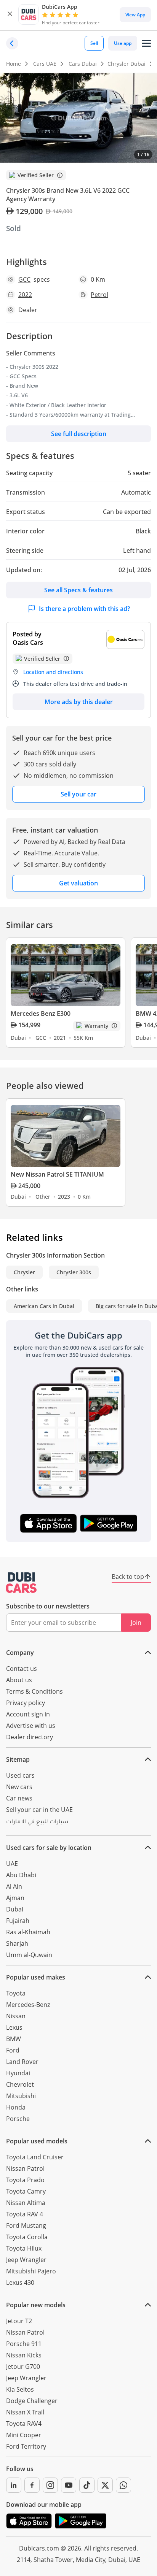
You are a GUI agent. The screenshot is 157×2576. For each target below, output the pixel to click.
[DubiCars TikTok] (87, 2485)
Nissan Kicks (24, 2355)
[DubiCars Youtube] (69, 2485)
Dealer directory (30, 1737)
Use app (123, 43)
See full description (79, 434)
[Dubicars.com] (21, 1583)
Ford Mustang (26, 2225)
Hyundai (18, 2073)
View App (135, 15)
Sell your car (78, 794)
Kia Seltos (20, 2389)
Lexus (14, 2027)
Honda (16, 2107)
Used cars (20, 1775)
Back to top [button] (128, 1577)
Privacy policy (26, 1703)
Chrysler (24, 1272)
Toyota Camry (26, 2191)
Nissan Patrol (25, 2168)
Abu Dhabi (21, 1875)
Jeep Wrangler (26, 2260)
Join (136, 1623)
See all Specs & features (78, 590)
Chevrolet (20, 2084)
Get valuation (78, 883)
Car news (19, 1798)
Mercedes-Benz (28, 2005)
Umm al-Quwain (29, 1955)
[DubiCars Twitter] (105, 2485)
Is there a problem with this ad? (84, 609)
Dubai (15, 1909)
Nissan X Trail (25, 2412)
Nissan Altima (26, 2203)
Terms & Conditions (34, 1691)
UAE (12, 1864)
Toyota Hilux (24, 2248)
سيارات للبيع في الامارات (37, 1823)
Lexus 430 (20, 2283)
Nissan (16, 2016)
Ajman (15, 1898)
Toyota (16, 1993)
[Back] (12, 43)
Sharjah (17, 1943)
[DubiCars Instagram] (50, 2485)
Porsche (18, 2119)
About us (19, 1680)
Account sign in (28, 1714)
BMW (14, 2039)
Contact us (22, 1669)
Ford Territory (26, 2446)
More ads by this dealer (79, 702)
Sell (94, 43)
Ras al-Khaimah (28, 1932)
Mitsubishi (21, 2096)
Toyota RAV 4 (25, 2214)
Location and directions (53, 672)
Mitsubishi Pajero (31, 2271)
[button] (10, 15)
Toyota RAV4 (24, 2424)
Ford (13, 2050)
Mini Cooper (24, 2435)
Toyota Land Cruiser (35, 2157)
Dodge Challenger (32, 2401)
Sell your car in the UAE (39, 1810)
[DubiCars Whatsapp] (123, 2485)
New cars (19, 1787)
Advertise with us (31, 1726)
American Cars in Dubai (44, 1306)
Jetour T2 (19, 2321)
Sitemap (18, 1759)
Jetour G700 (23, 2367)
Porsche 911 (24, 2344)
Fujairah (18, 1921)
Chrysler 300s (74, 1272)
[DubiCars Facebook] (32, 2485)
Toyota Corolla (27, 2237)
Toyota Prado (25, 2180)
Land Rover (22, 2062)
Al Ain (14, 1886)
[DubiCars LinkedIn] (14, 2485)
